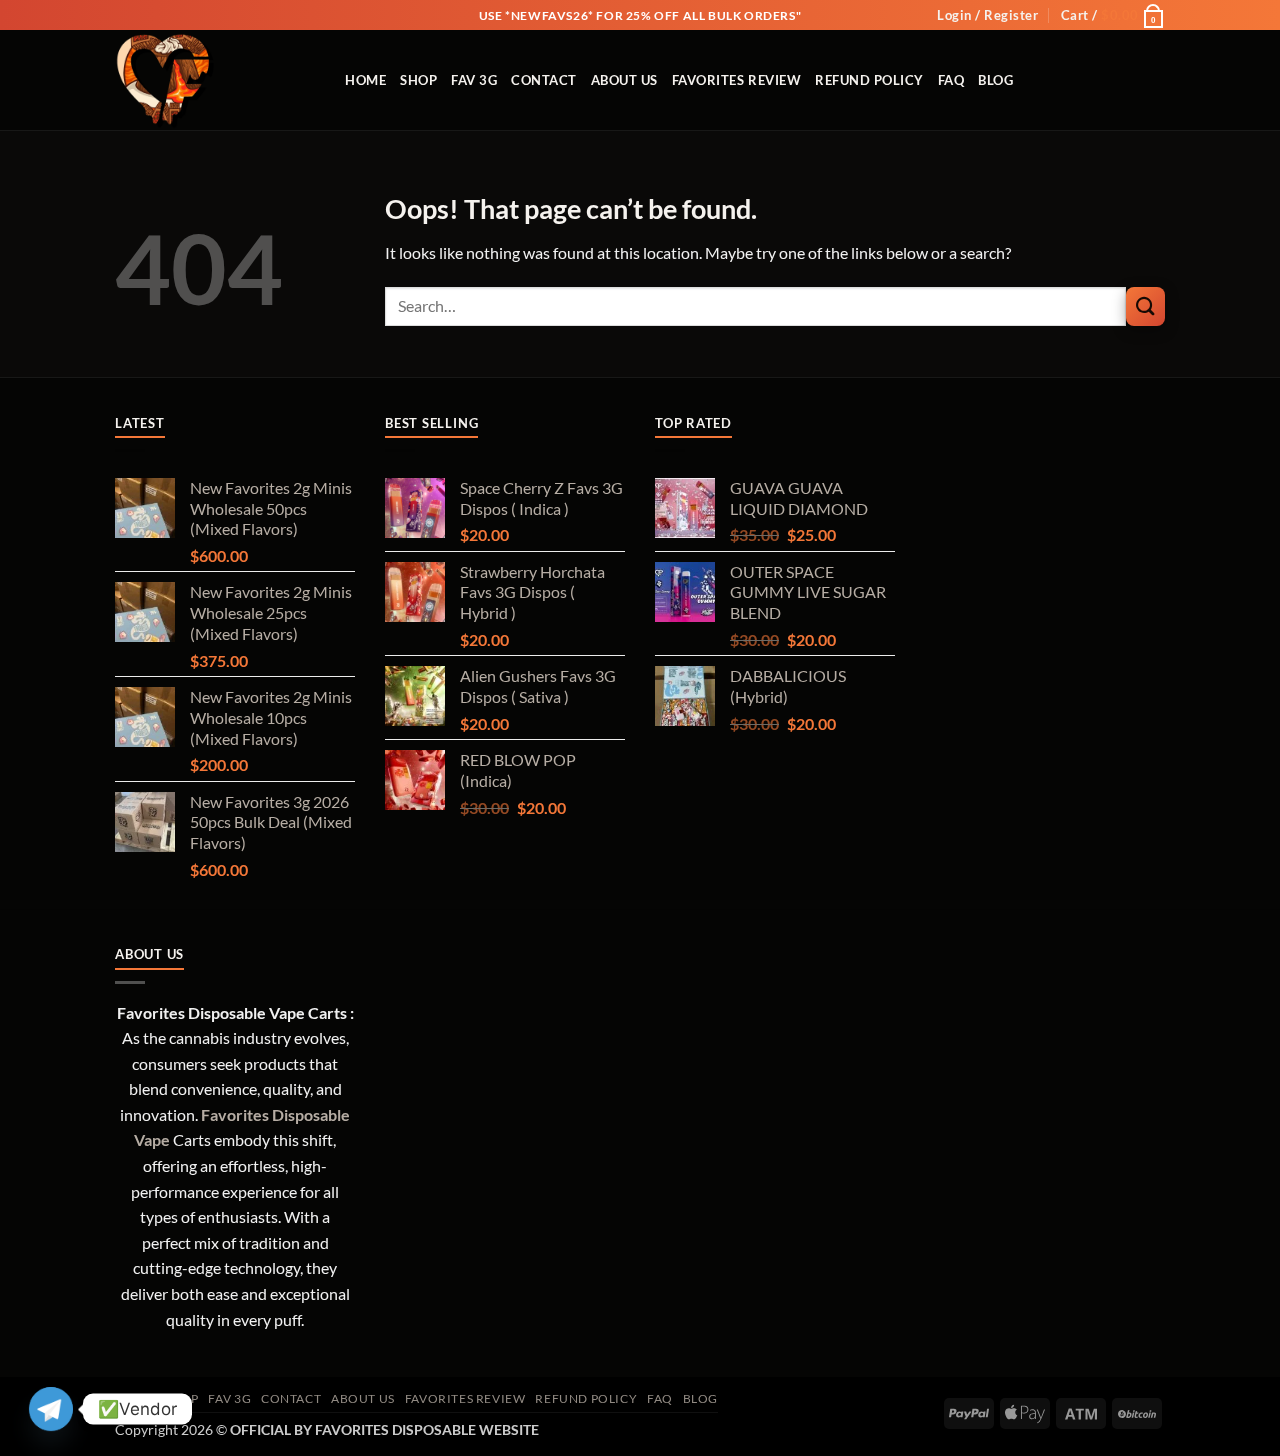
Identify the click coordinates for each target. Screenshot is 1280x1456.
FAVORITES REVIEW (736, 80)
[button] (987, 15)
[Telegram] (51, 1409)
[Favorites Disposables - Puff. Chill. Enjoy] (215, 80)
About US (624, 80)
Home (365, 80)
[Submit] (1145, 306)
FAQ (951, 80)
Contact (544, 80)
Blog (995, 80)
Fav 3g (474, 80)
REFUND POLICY (869, 80)
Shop (418, 80)
